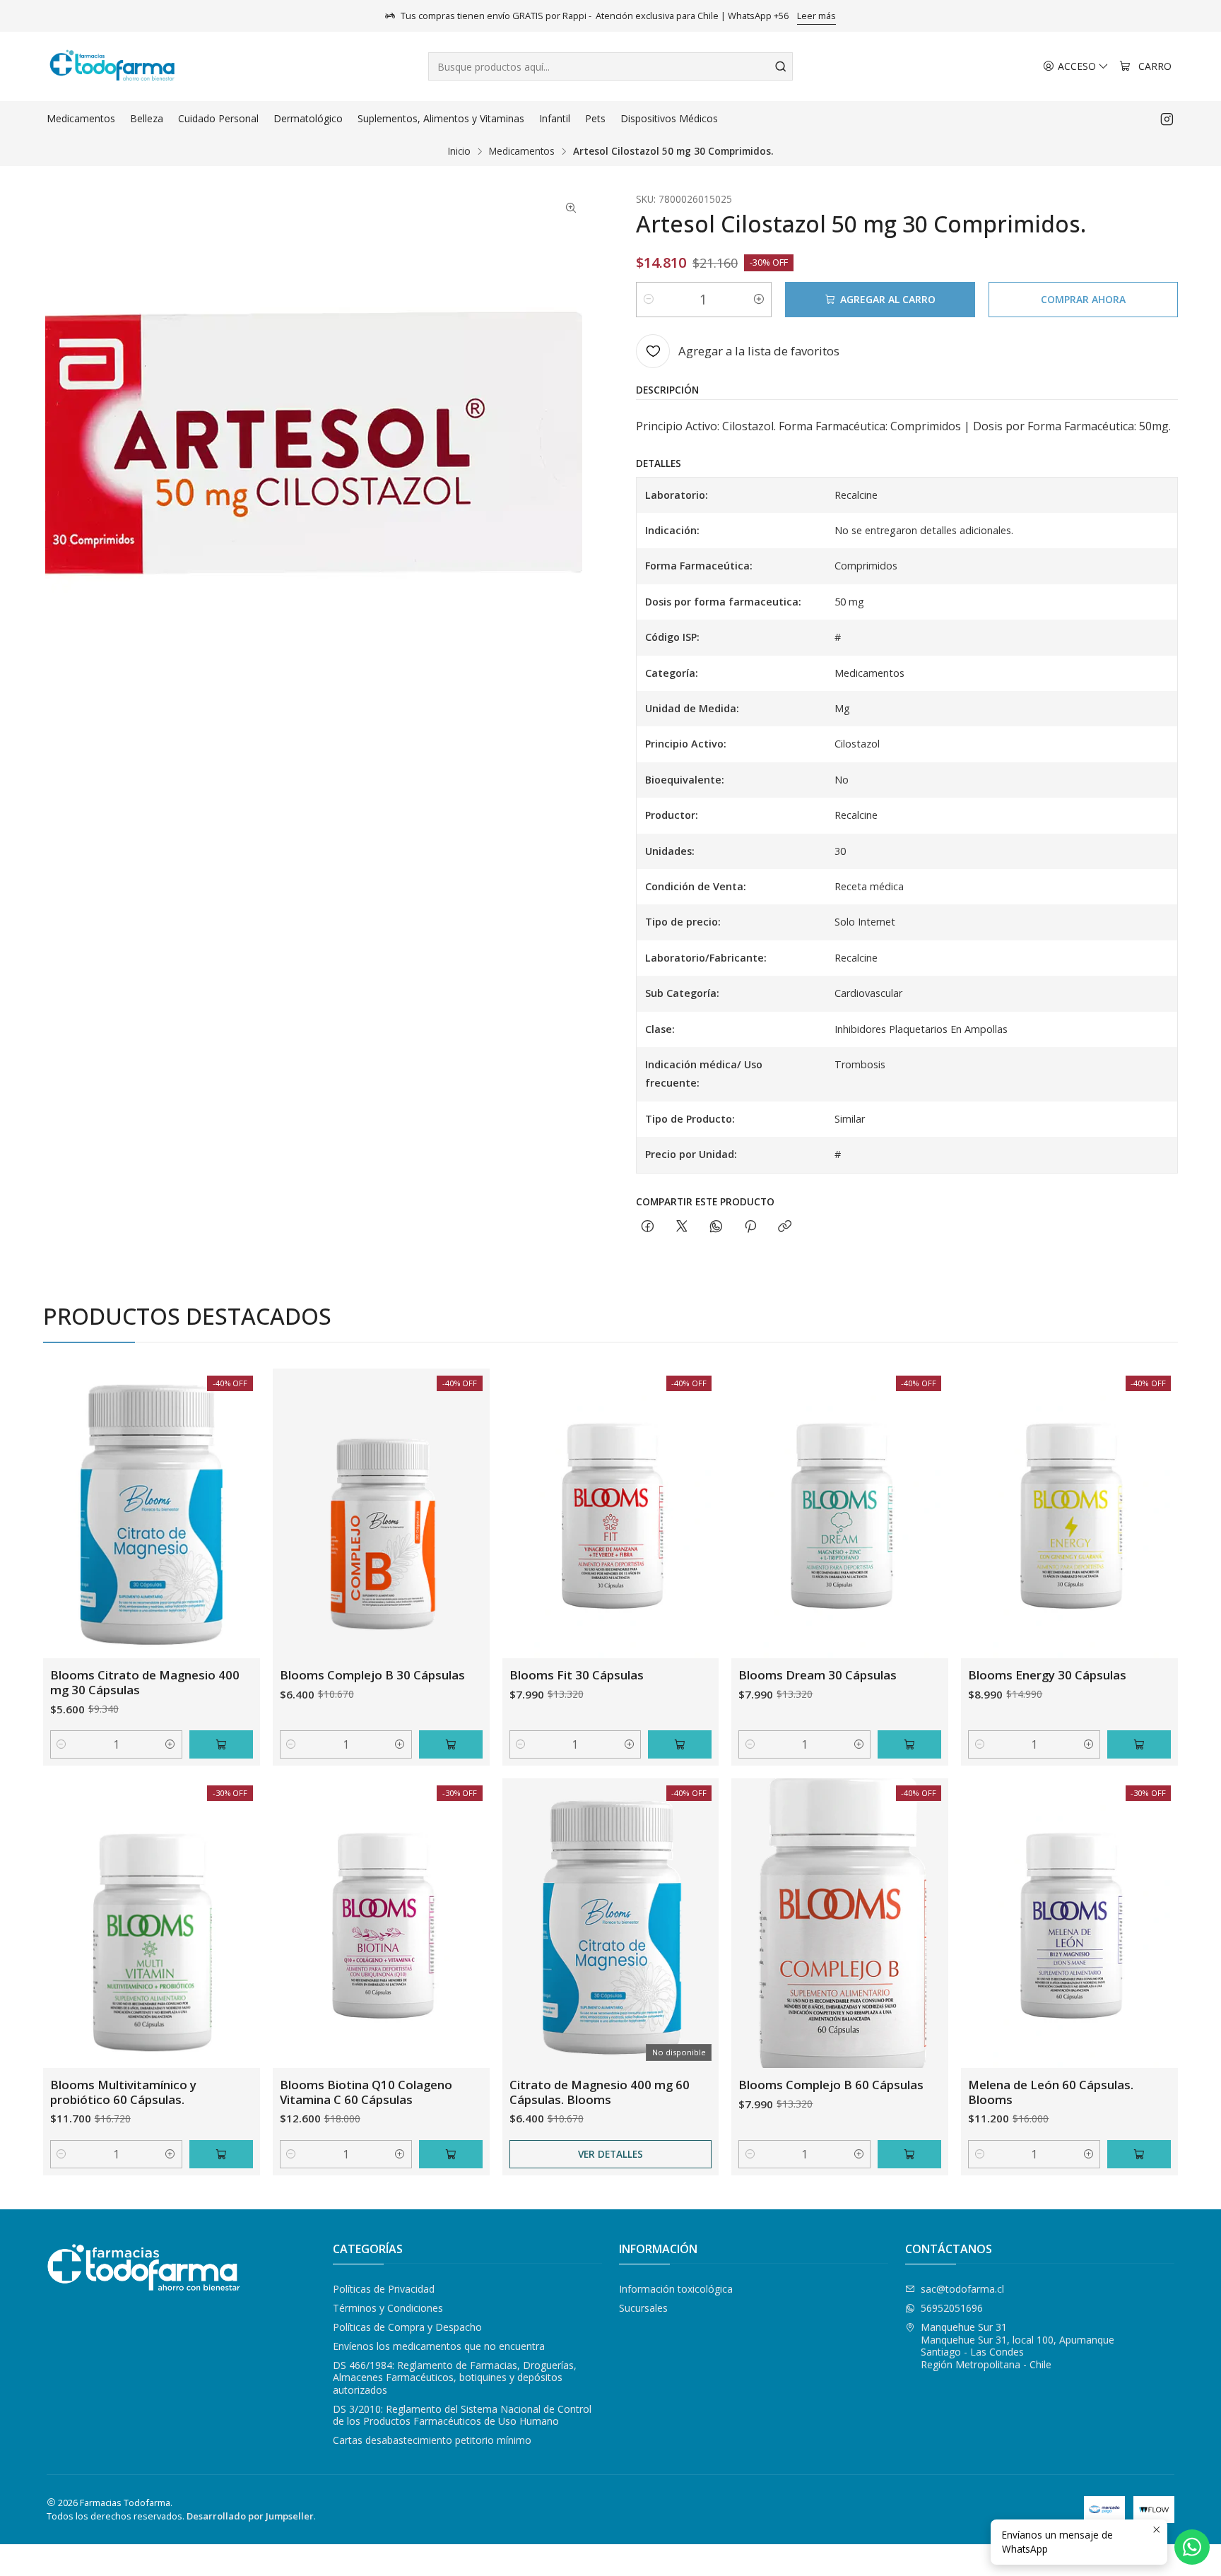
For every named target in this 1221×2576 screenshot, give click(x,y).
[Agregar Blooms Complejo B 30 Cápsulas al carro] (451, 1744)
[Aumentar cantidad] (759, 300)
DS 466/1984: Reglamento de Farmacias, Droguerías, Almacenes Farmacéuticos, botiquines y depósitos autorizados (455, 2377)
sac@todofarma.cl (962, 2289)
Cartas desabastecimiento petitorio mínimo (432, 2440)
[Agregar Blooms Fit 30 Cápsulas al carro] (680, 1744)
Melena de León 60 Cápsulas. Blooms (1051, 2092)
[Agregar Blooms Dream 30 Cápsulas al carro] (909, 1744)
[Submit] (781, 66)
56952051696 (952, 2308)
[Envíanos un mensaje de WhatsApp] (1192, 2547)
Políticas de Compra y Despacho (407, 2327)
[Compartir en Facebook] (648, 1227)
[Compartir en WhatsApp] (716, 1227)
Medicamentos (522, 151)
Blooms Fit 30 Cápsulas (577, 1675)
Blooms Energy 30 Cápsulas (1047, 1675)
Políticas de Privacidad (384, 2289)
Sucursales (643, 2308)
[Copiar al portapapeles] (785, 1227)
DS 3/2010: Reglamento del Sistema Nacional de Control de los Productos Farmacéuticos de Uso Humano (462, 2415)
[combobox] (610, 66)
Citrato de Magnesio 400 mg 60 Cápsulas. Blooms (600, 2092)
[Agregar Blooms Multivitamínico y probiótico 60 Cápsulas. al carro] (221, 2154)
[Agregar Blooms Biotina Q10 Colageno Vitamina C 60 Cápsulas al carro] (451, 2154)
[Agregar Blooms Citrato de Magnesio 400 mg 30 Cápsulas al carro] (221, 1744)
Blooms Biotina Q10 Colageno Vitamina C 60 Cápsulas (366, 2092)
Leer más (816, 16)
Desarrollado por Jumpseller (250, 2516)
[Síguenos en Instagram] (1167, 119)
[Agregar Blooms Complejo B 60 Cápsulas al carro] (909, 2154)
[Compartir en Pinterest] (750, 1227)
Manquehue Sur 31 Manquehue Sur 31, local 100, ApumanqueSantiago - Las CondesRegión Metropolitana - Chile (1017, 2346)
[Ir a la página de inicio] (112, 66)
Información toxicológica (676, 2289)
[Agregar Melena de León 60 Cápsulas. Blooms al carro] (1139, 2154)
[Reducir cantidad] (649, 300)
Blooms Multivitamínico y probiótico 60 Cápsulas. (123, 2092)
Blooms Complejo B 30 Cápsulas (372, 1675)
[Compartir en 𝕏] (682, 1227)
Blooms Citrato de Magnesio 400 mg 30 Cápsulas (145, 1682)
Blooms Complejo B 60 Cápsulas (831, 2085)
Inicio (459, 151)
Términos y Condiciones (388, 2308)
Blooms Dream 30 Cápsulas (818, 1675)
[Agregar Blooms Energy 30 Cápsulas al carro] (1139, 1744)
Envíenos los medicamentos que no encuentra (439, 2346)
